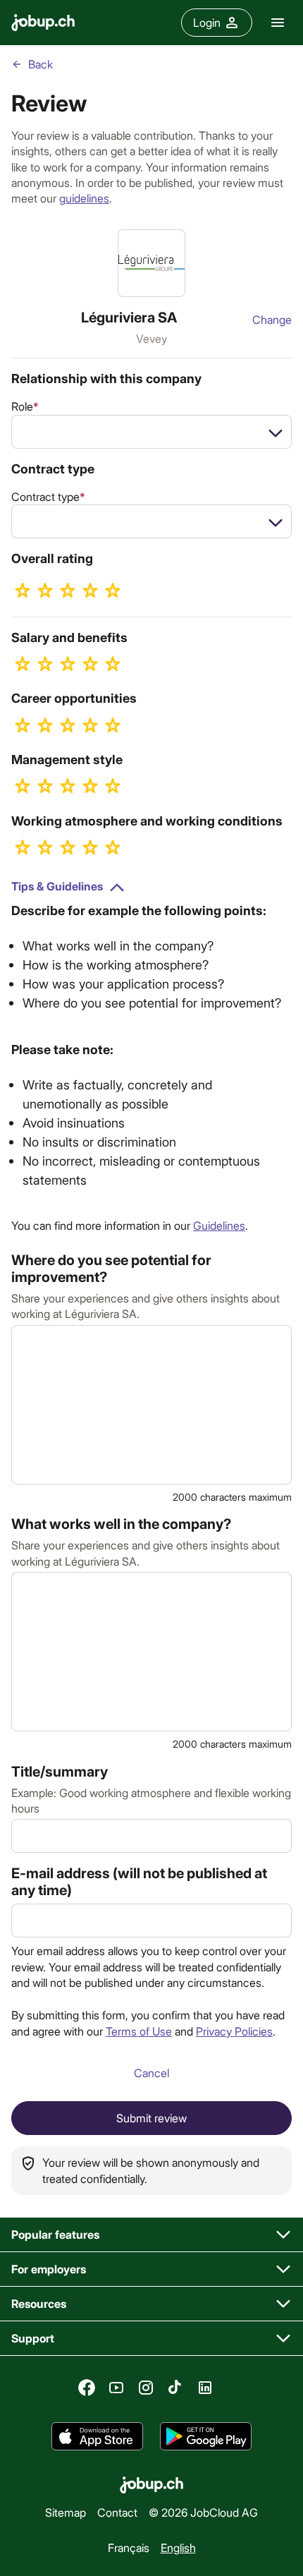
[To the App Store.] (97, 2436)
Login (207, 22)
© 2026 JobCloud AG (203, 2512)
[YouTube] (116, 2388)
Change (272, 319)
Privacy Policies (234, 2031)
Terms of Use (139, 2031)
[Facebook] (87, 2388)
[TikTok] (175, 2388)
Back (41, 64)
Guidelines (219, 1225)
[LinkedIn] (205, 2388)
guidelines (84, 198)
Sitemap (66, 2512)
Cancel (151, 2073)
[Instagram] (146, 2388)
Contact (117, 2512)
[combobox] (151, 432)
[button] (151, 2235)
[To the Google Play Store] (206, 2436)
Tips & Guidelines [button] (57, 886)
